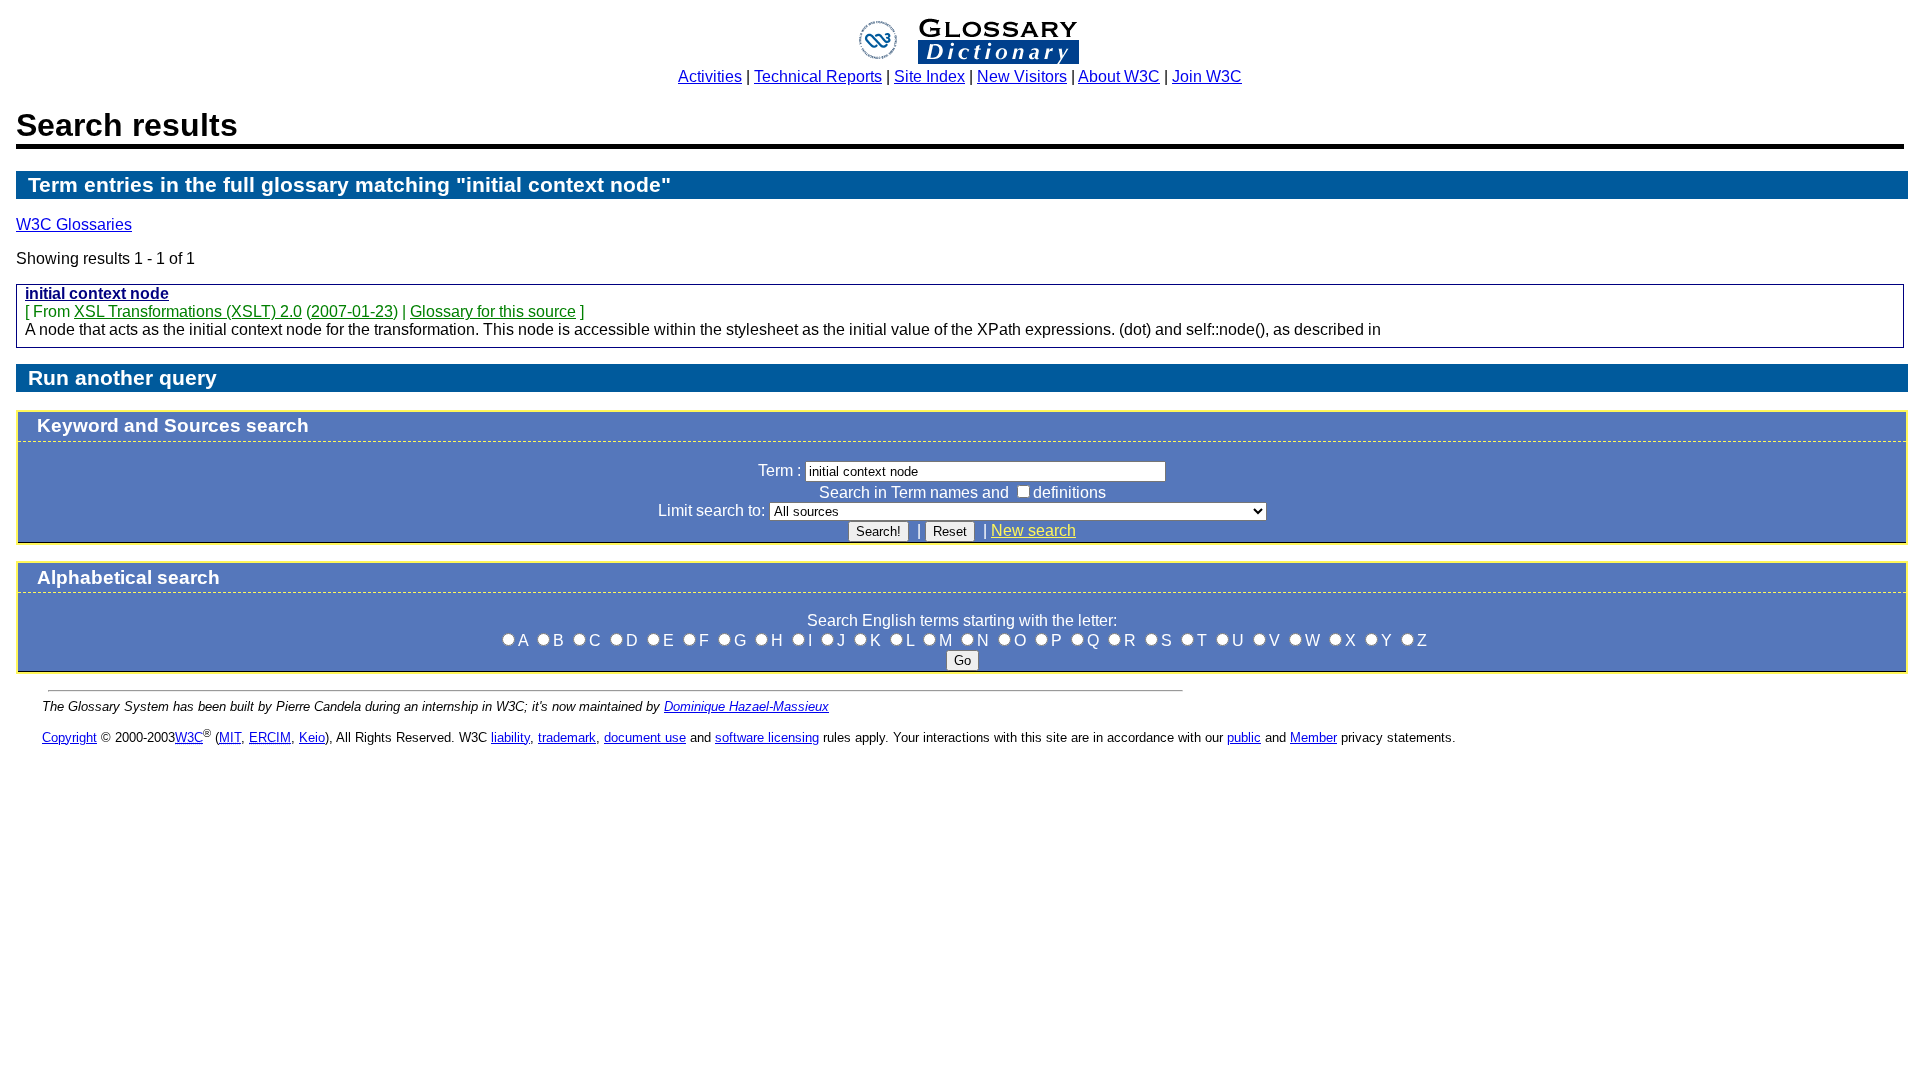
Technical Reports (818, 76)
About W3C (1119, 76)
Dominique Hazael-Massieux (746, 706)
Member (1313, 737)
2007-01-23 (352, 311)
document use (645, 737)
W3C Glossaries (74, 224)
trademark (567, 737)
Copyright (69, 737)
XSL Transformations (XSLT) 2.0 (188, 311)
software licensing (767, 737)
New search (1033, 530)
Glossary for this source (493, 311)
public (1244, 737)
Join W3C (1207, 76)
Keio (312, 737)
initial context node (97, 293)
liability (510, 737)
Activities (710, 76)
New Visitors (1022, 76)
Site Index (929, 76)
